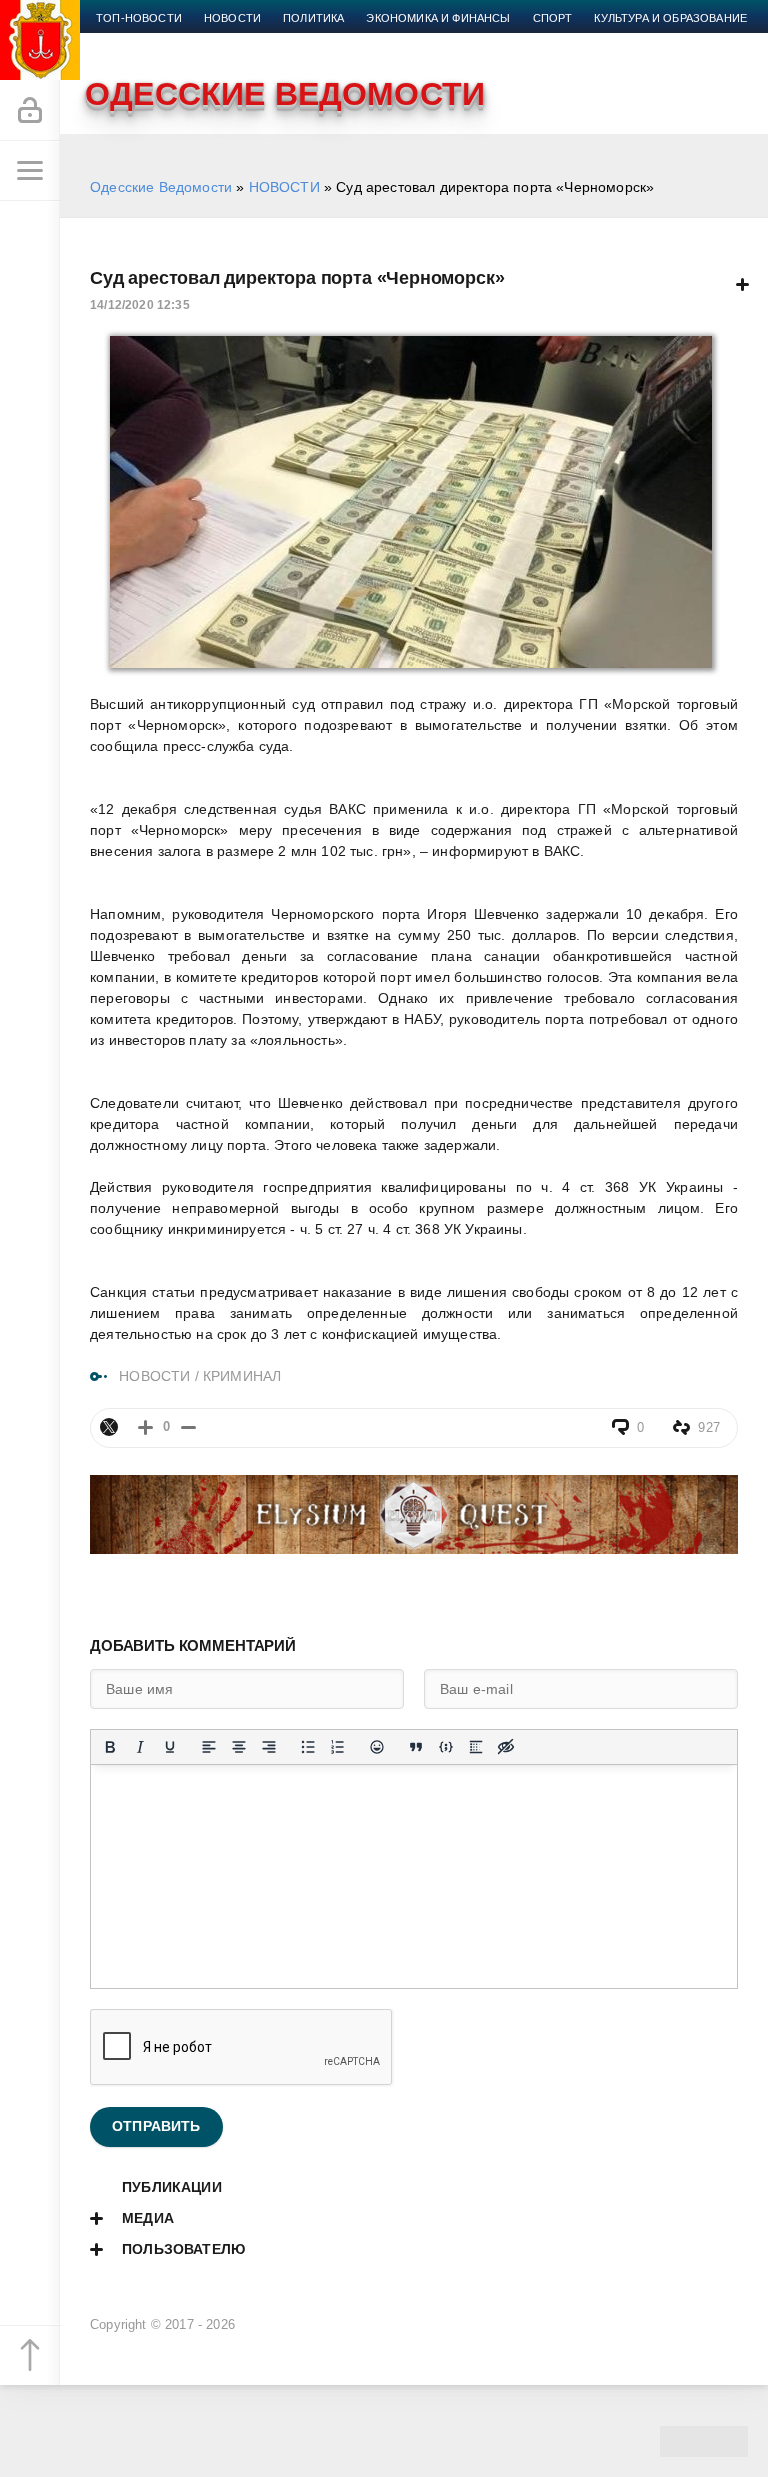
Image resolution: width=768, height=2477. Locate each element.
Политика (313, 18)
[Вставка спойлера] (476, 1747)
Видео (209, 42)
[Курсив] (140, 1747)
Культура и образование (670, 18)
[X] (109, 1427)
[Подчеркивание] (170, 1747)
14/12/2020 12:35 (140, 305)
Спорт (553, 18)
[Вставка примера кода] (446, 1747)
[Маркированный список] (308, 1747)
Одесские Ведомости (161, 187)
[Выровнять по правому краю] (269, 1747)
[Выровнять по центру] (239, 1747)
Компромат (132, 42)
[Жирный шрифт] (110, 1747)
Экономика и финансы (438, 18)
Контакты (336, 42)
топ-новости (139, 18)
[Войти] (30, 111)
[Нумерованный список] (338, 1747)
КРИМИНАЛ (242, 1376)
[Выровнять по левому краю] (209, 1747)
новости (232, 18)
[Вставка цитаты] (416, 1747)
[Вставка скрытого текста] (506, 1747)
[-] (188, 1427)
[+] (145, 1427)
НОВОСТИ (284, 187)
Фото (267, 42)
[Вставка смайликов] (377, 1747)
